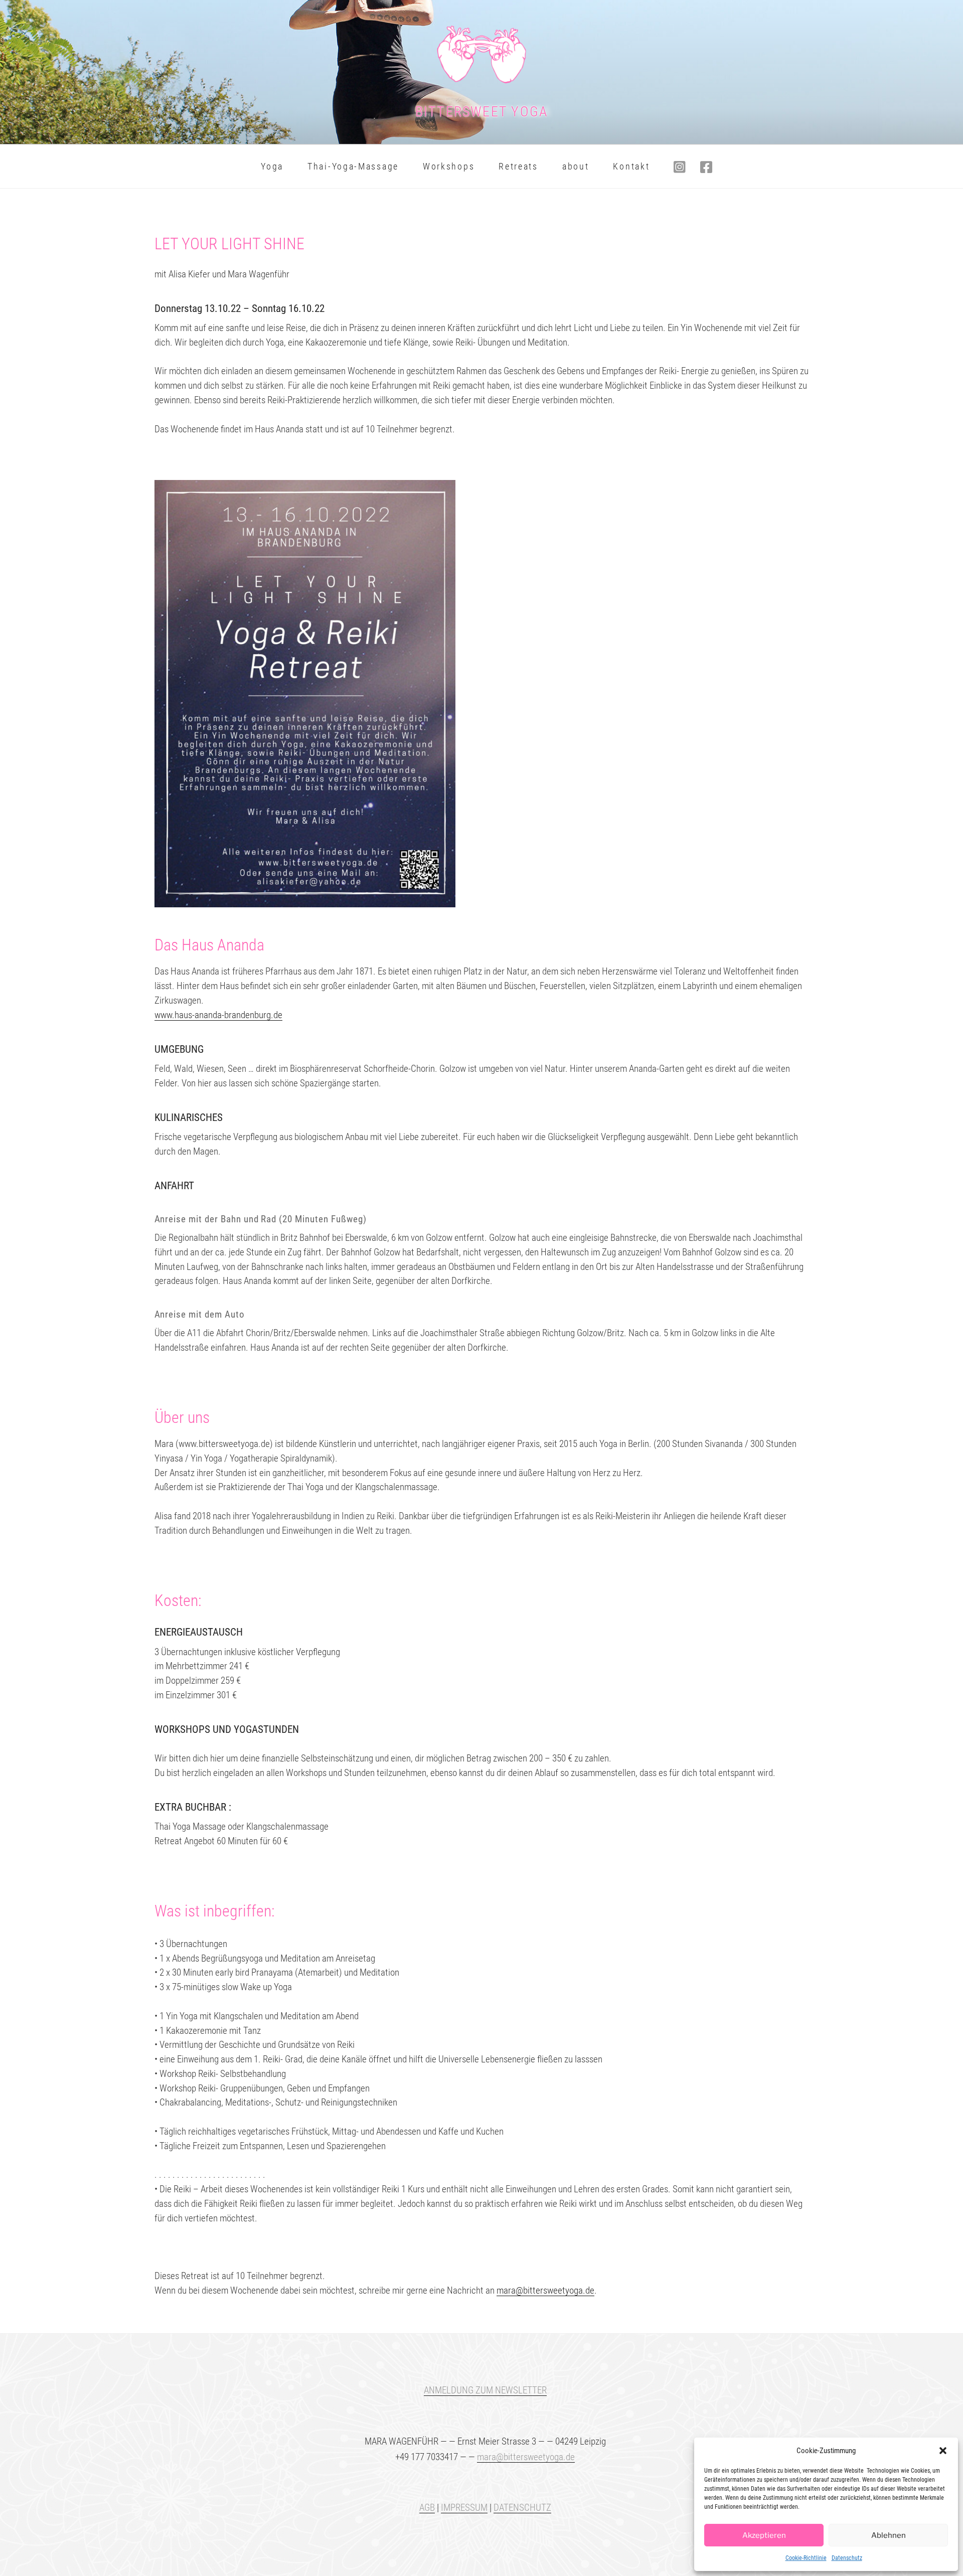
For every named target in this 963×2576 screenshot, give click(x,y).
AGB (427, 2508)
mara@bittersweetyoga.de (545, 2290)
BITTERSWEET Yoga (482, 112)
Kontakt (631, 166)
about (576, 166)
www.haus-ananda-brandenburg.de (218, 1015)
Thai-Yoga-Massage (353, 166)
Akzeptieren (764, 2535)
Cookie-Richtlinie (806, 2558)
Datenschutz (847, 2558)
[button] (943, 2451)
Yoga (272, 166)
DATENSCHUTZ (522, 2508)
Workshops (449, 166)
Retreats (518, 166)
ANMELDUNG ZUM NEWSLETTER (485, 2390)
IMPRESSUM (464, 2508)
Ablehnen (889, 2535)
